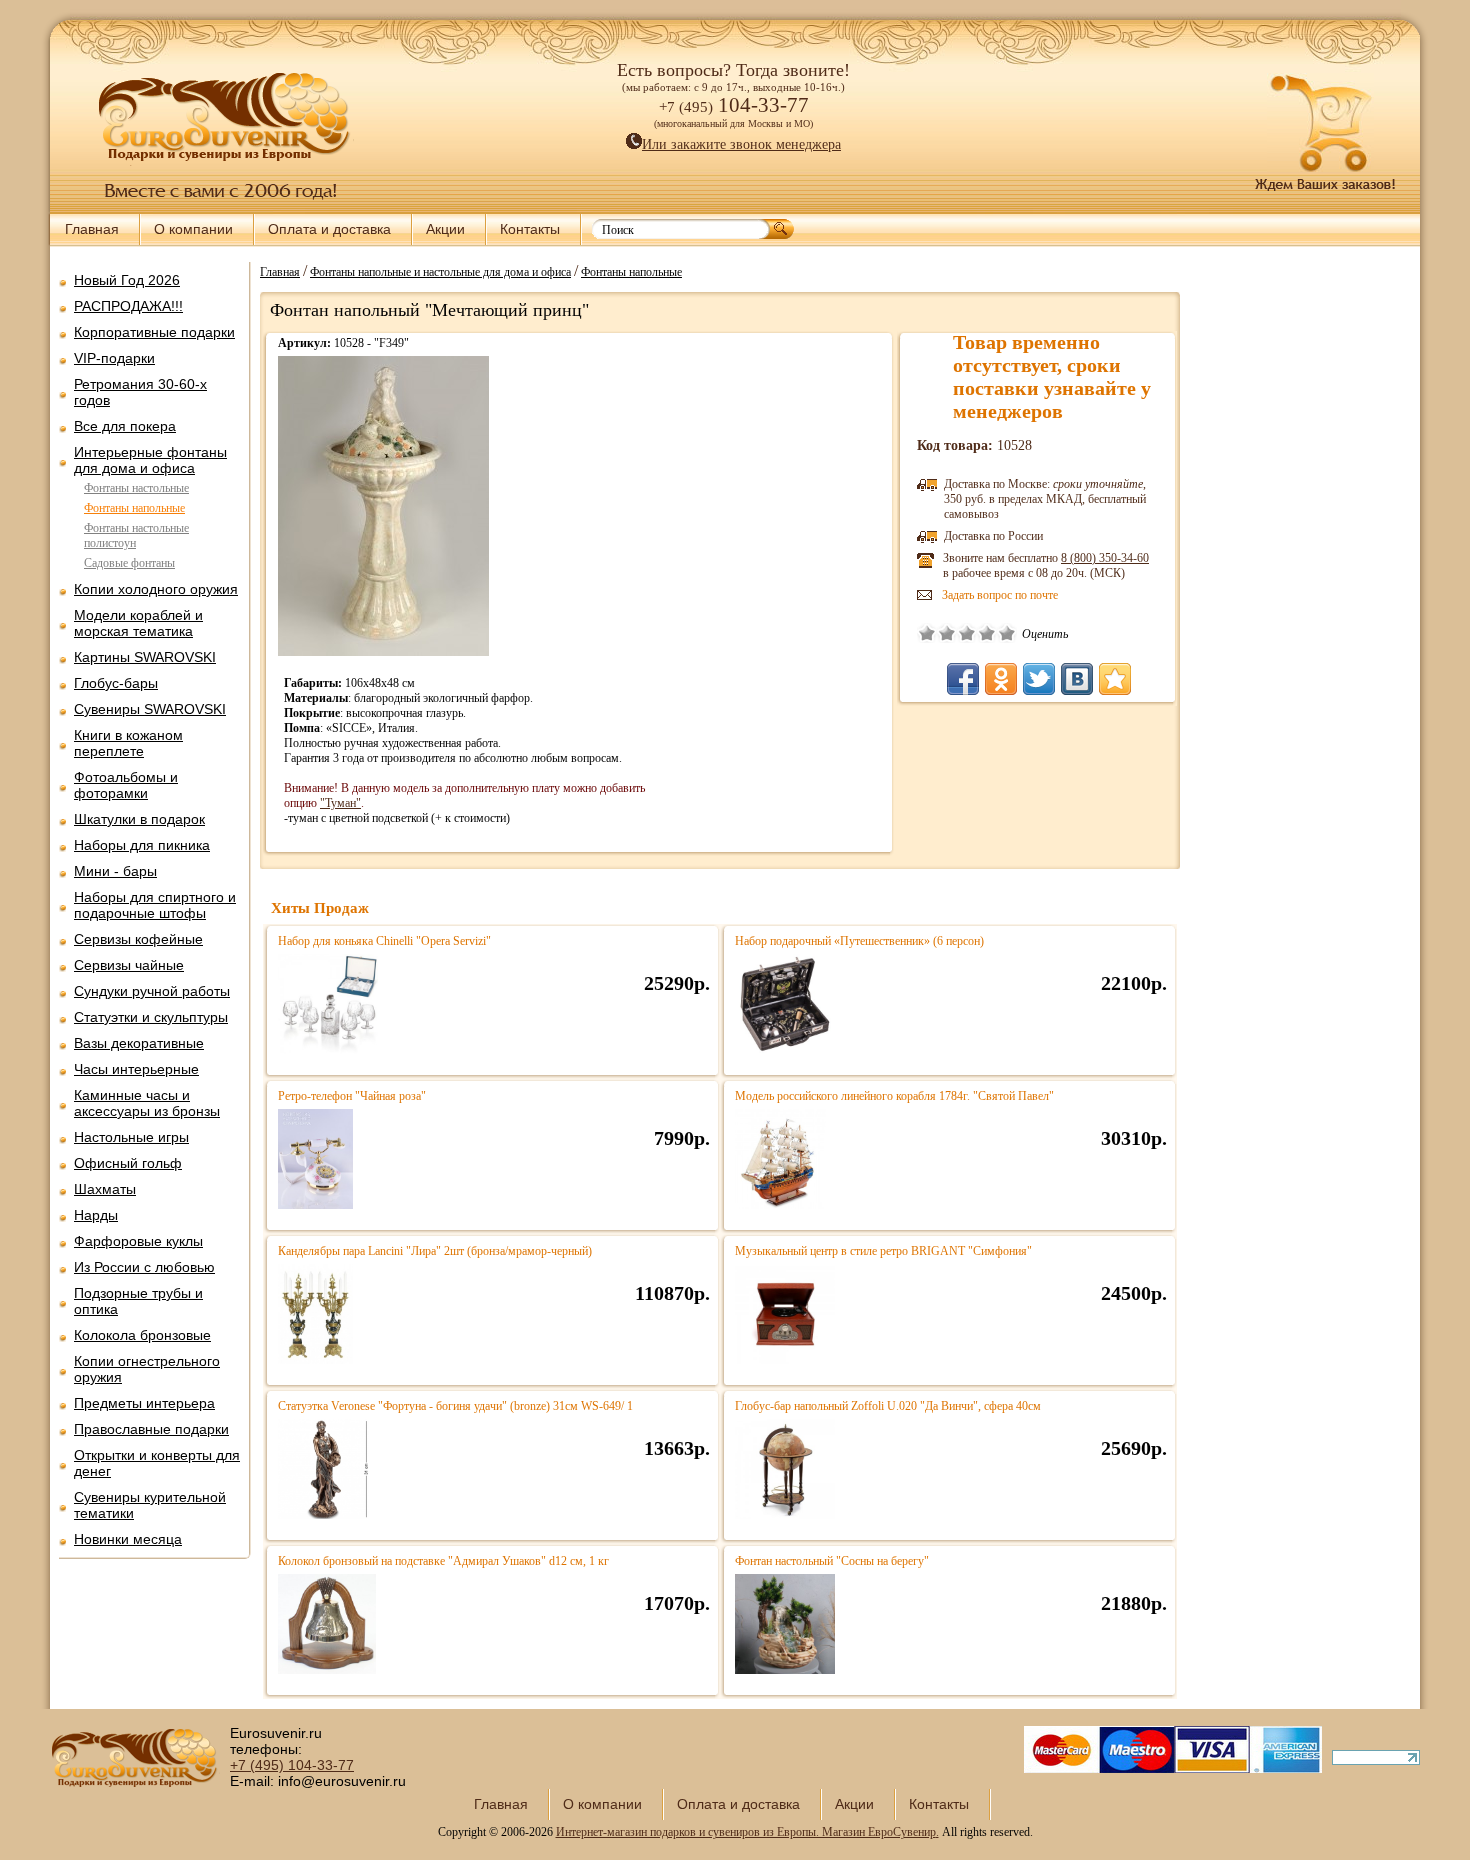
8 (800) (1105, 558)
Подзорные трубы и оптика (138, 1301)
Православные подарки (151, 1429)
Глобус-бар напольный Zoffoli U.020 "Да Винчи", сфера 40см (888, 1406)
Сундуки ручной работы (152, 991)
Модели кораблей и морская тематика (138, 623)
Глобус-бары (116, 683)
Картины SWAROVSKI (145, 657)
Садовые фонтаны (129, 563)
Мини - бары (115, 871)
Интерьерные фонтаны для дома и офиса (150, 460)
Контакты (530, 229)
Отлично (1007, 633)
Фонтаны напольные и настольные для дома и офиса (440, 271)
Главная (92, 229)
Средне (967, 633)
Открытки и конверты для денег (157, 1463)
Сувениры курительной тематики (150, 1505)
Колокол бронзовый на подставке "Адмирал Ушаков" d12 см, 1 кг (443, 1561)
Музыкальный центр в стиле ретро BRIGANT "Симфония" (883, 1251)
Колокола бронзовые (142, 1335)
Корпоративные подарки (154, 332)
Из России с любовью (144, 1267)
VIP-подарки (114, 358)
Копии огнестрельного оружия (147, 1369)
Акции (445, 229)
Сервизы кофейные (138, 939)
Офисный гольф (128, 1163)
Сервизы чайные (129, 965)
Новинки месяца (128, 1539)
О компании (193, 229)
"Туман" (340, 803)
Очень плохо (927, 633)
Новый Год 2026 (127, 280)
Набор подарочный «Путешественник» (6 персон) (859, 941)
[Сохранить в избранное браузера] (1115, 679)
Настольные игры (131, 1137)
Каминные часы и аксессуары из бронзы (147, 1103)
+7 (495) (292, 1765)
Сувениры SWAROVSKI (150, 709)
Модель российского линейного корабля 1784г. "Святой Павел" (894, 1096)
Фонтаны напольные (134, 508)
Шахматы (105, 1189)
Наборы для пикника (142, 845)
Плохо (947, 633)
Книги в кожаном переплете (128, 743)
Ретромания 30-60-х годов (140, 392)
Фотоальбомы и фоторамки (126, 785)
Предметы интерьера (144, 1403)
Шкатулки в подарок (139, 819)
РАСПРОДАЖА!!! (128, 306)
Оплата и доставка (329, 229)
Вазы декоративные (139, 1043)
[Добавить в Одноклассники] (1001, 679)
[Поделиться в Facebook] (963, 679)
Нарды (96, 1215)
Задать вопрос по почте (1000, 595)
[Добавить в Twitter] (1039, 679)
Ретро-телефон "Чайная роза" (352, 1096)
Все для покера (125, 426)
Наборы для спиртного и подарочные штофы (155, 905)
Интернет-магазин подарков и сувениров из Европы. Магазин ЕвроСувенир (746, 1832)
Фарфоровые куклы (138, 1241)
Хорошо (987, 633)
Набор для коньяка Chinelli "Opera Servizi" (384, 941)
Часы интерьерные (136, 1069)
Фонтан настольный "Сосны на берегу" (832, 1561)
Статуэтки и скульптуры (151, 1017)
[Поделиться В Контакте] (1077, 679)
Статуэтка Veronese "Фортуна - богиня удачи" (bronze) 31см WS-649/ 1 (455, 1406)
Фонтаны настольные (136, 488)
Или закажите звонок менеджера (741, 144)
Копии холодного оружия (156, 589)
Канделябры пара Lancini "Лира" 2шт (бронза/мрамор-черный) (435, 1251)
